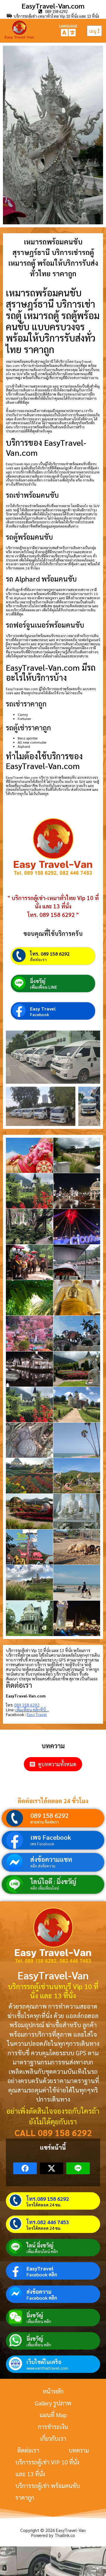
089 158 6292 (49, 1815)
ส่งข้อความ (39, 2292)
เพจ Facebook (51, 1837)
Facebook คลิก (42, 2275)
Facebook (40, 1014)
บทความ (79, 2450)
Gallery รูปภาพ (53, 2403)
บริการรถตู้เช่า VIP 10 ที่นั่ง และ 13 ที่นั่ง (47, 2468)
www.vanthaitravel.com (47, 2368)
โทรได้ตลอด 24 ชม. (44, 2205)
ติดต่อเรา (38, 959)
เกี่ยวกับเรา (53, 2438)
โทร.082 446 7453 (48, 2222)
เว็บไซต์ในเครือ (44, 2362)
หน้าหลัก (53, 2391)
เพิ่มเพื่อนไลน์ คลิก (42, 2251)
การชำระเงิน (53, 2427)
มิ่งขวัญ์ (38, 981)
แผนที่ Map (53, 2415)
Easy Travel (43, 1009)
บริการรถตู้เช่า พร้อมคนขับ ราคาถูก (48, 2492)
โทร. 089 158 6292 (50, 954)
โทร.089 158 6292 (48, 2199)
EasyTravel (40, 2268)
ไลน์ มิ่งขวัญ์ (40, 2245)
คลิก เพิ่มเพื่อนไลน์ (45, 1888)
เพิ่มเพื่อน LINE (44, 987)
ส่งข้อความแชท (51, 1859)
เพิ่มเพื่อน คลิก (39, 2321)
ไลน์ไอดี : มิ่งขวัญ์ (53, 1881)
